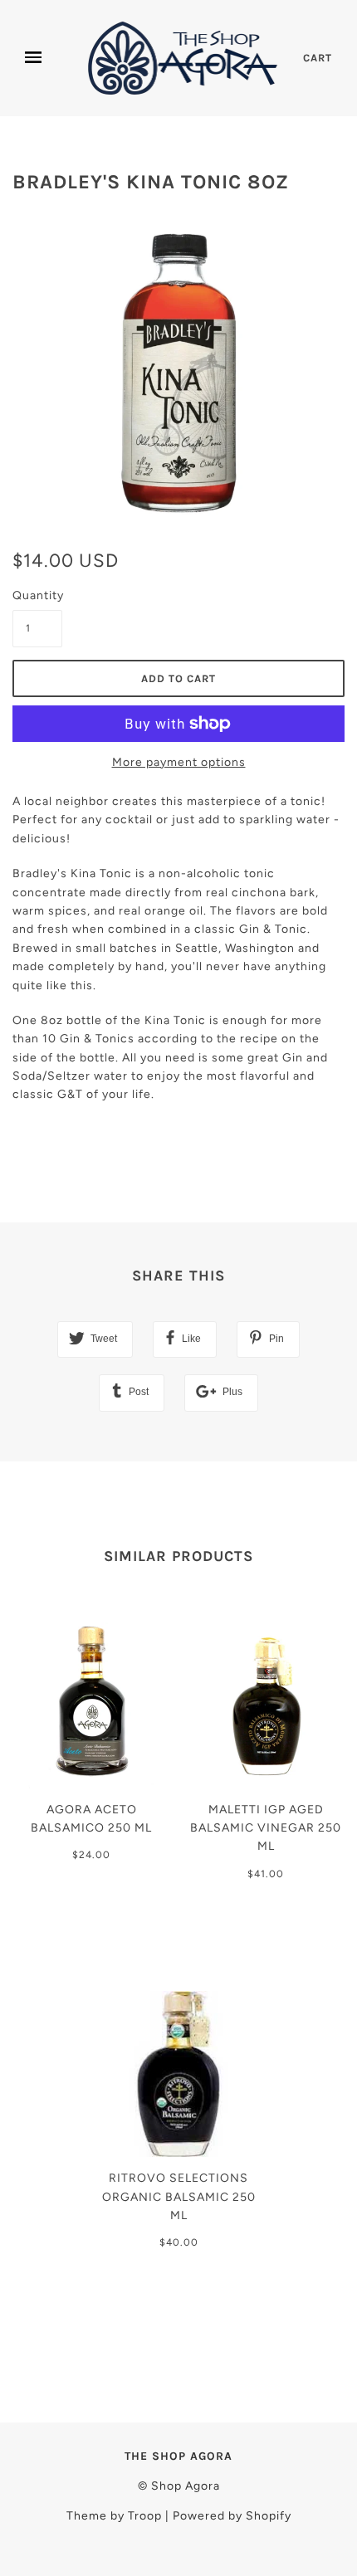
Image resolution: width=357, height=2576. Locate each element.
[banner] (184, 58)
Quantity (37, 595)
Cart (318, 58)
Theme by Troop (114, 2516)
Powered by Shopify (232, 2516)
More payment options (179, 762)
